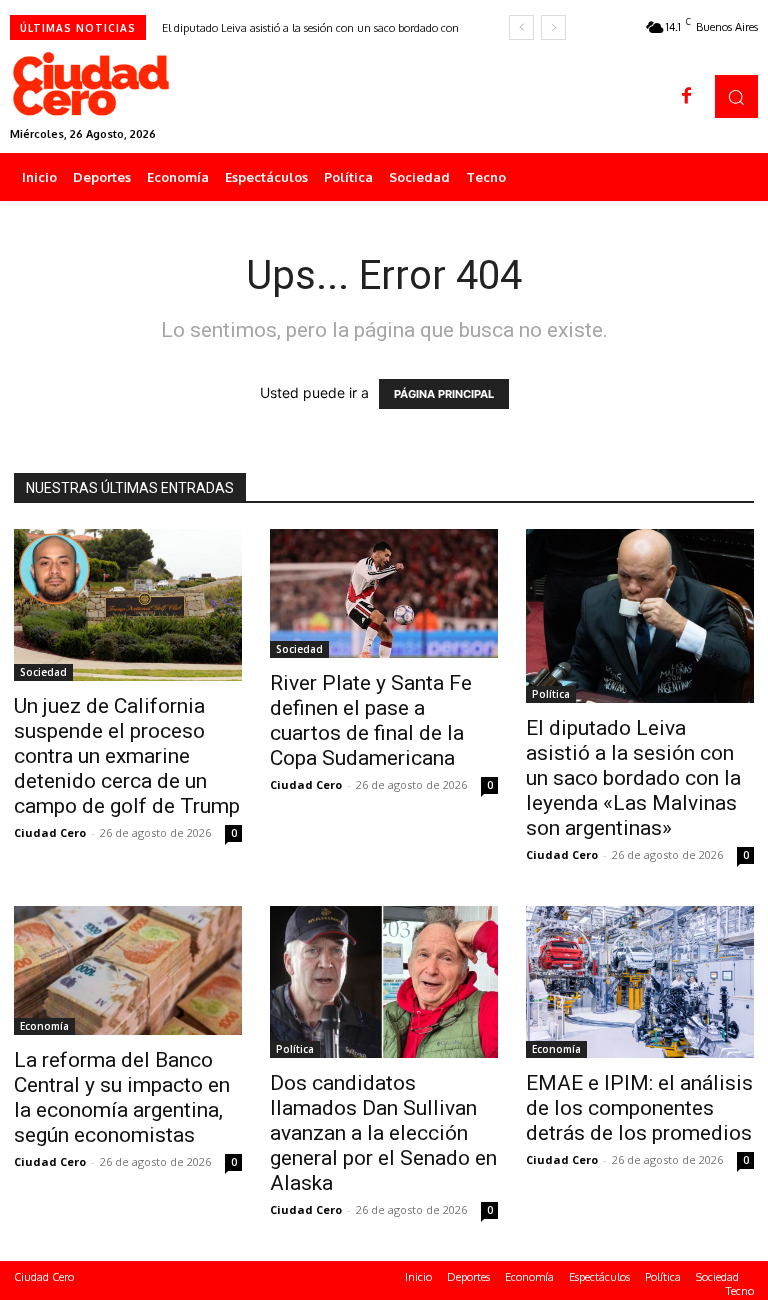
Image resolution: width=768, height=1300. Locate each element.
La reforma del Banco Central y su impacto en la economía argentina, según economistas (122, 1097)
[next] (553, 27)
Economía (44, 1026)
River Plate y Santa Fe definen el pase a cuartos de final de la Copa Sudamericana (371, 720)
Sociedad (43, 672)
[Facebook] (687, 97)
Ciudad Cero (50, 832)
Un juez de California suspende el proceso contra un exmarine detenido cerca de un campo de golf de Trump (127, 756)
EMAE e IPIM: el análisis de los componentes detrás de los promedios (639, 1108)
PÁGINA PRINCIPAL (444, 394)
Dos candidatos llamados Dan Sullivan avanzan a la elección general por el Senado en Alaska (383, 1133)
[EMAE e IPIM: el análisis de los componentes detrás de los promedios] (640, 982)
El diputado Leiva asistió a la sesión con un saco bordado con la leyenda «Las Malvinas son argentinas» (633, 778)
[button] (736, 96)
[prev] (521, 27)
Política (551, 694)
